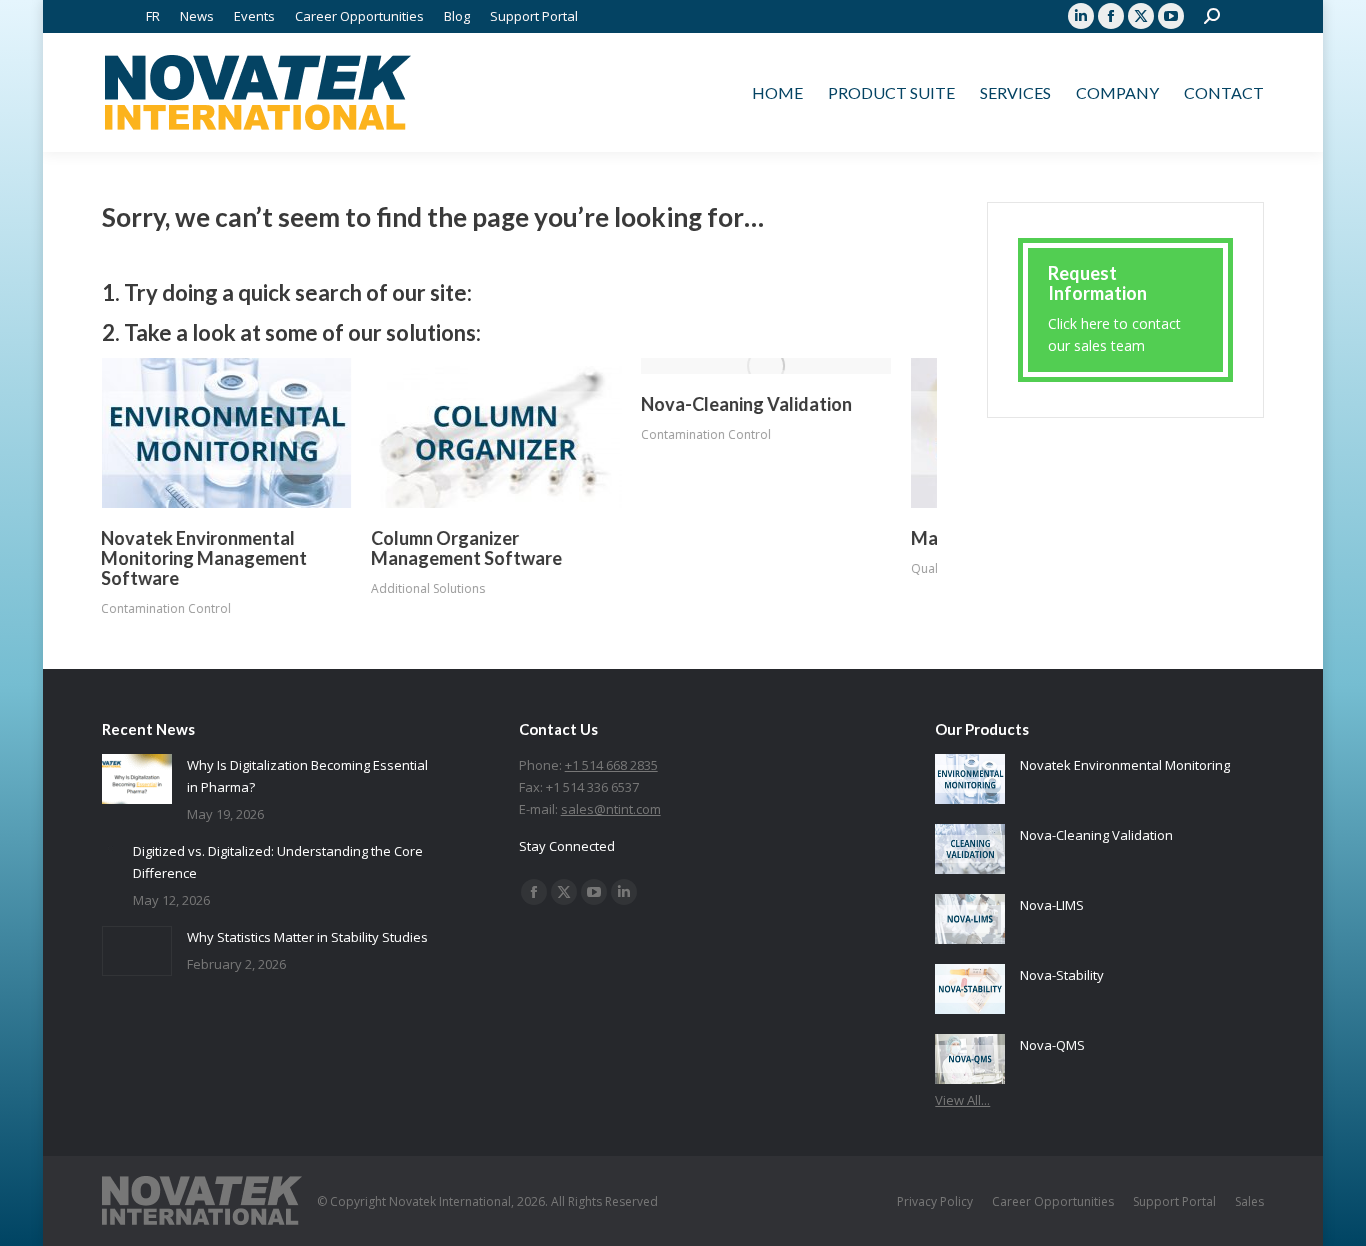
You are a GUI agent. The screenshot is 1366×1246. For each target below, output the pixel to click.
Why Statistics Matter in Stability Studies (307, 937)
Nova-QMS (1052, 1045)
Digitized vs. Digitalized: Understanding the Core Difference (278, 862)
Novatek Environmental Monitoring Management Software (205, 558)
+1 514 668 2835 (611, 765)
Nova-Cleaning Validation (747, 404)
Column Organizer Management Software (467, 548)
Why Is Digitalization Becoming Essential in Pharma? (307, 776)
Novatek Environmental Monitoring (1125, 765)
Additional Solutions (429, 588)
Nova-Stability (1062, 975)
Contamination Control (167, 608)
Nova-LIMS (1052, 905)
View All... (962, 1100)
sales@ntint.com (611, 809)
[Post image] (227, 433)
